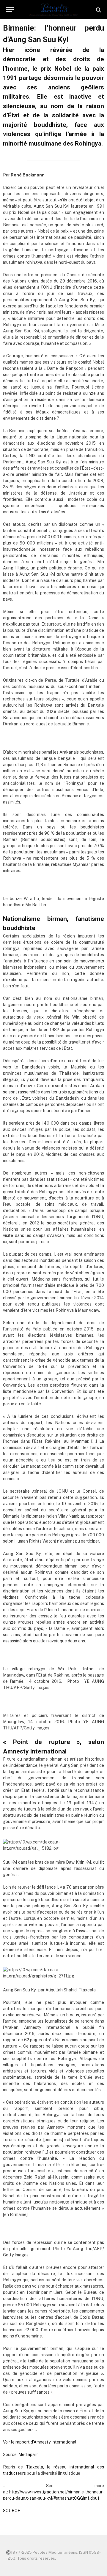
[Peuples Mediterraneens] (53, 10)
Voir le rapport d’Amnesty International (40, 2442)
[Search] (98, 10)
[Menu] (10, 10)
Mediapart (28, 2455)
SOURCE (12, 2511)
